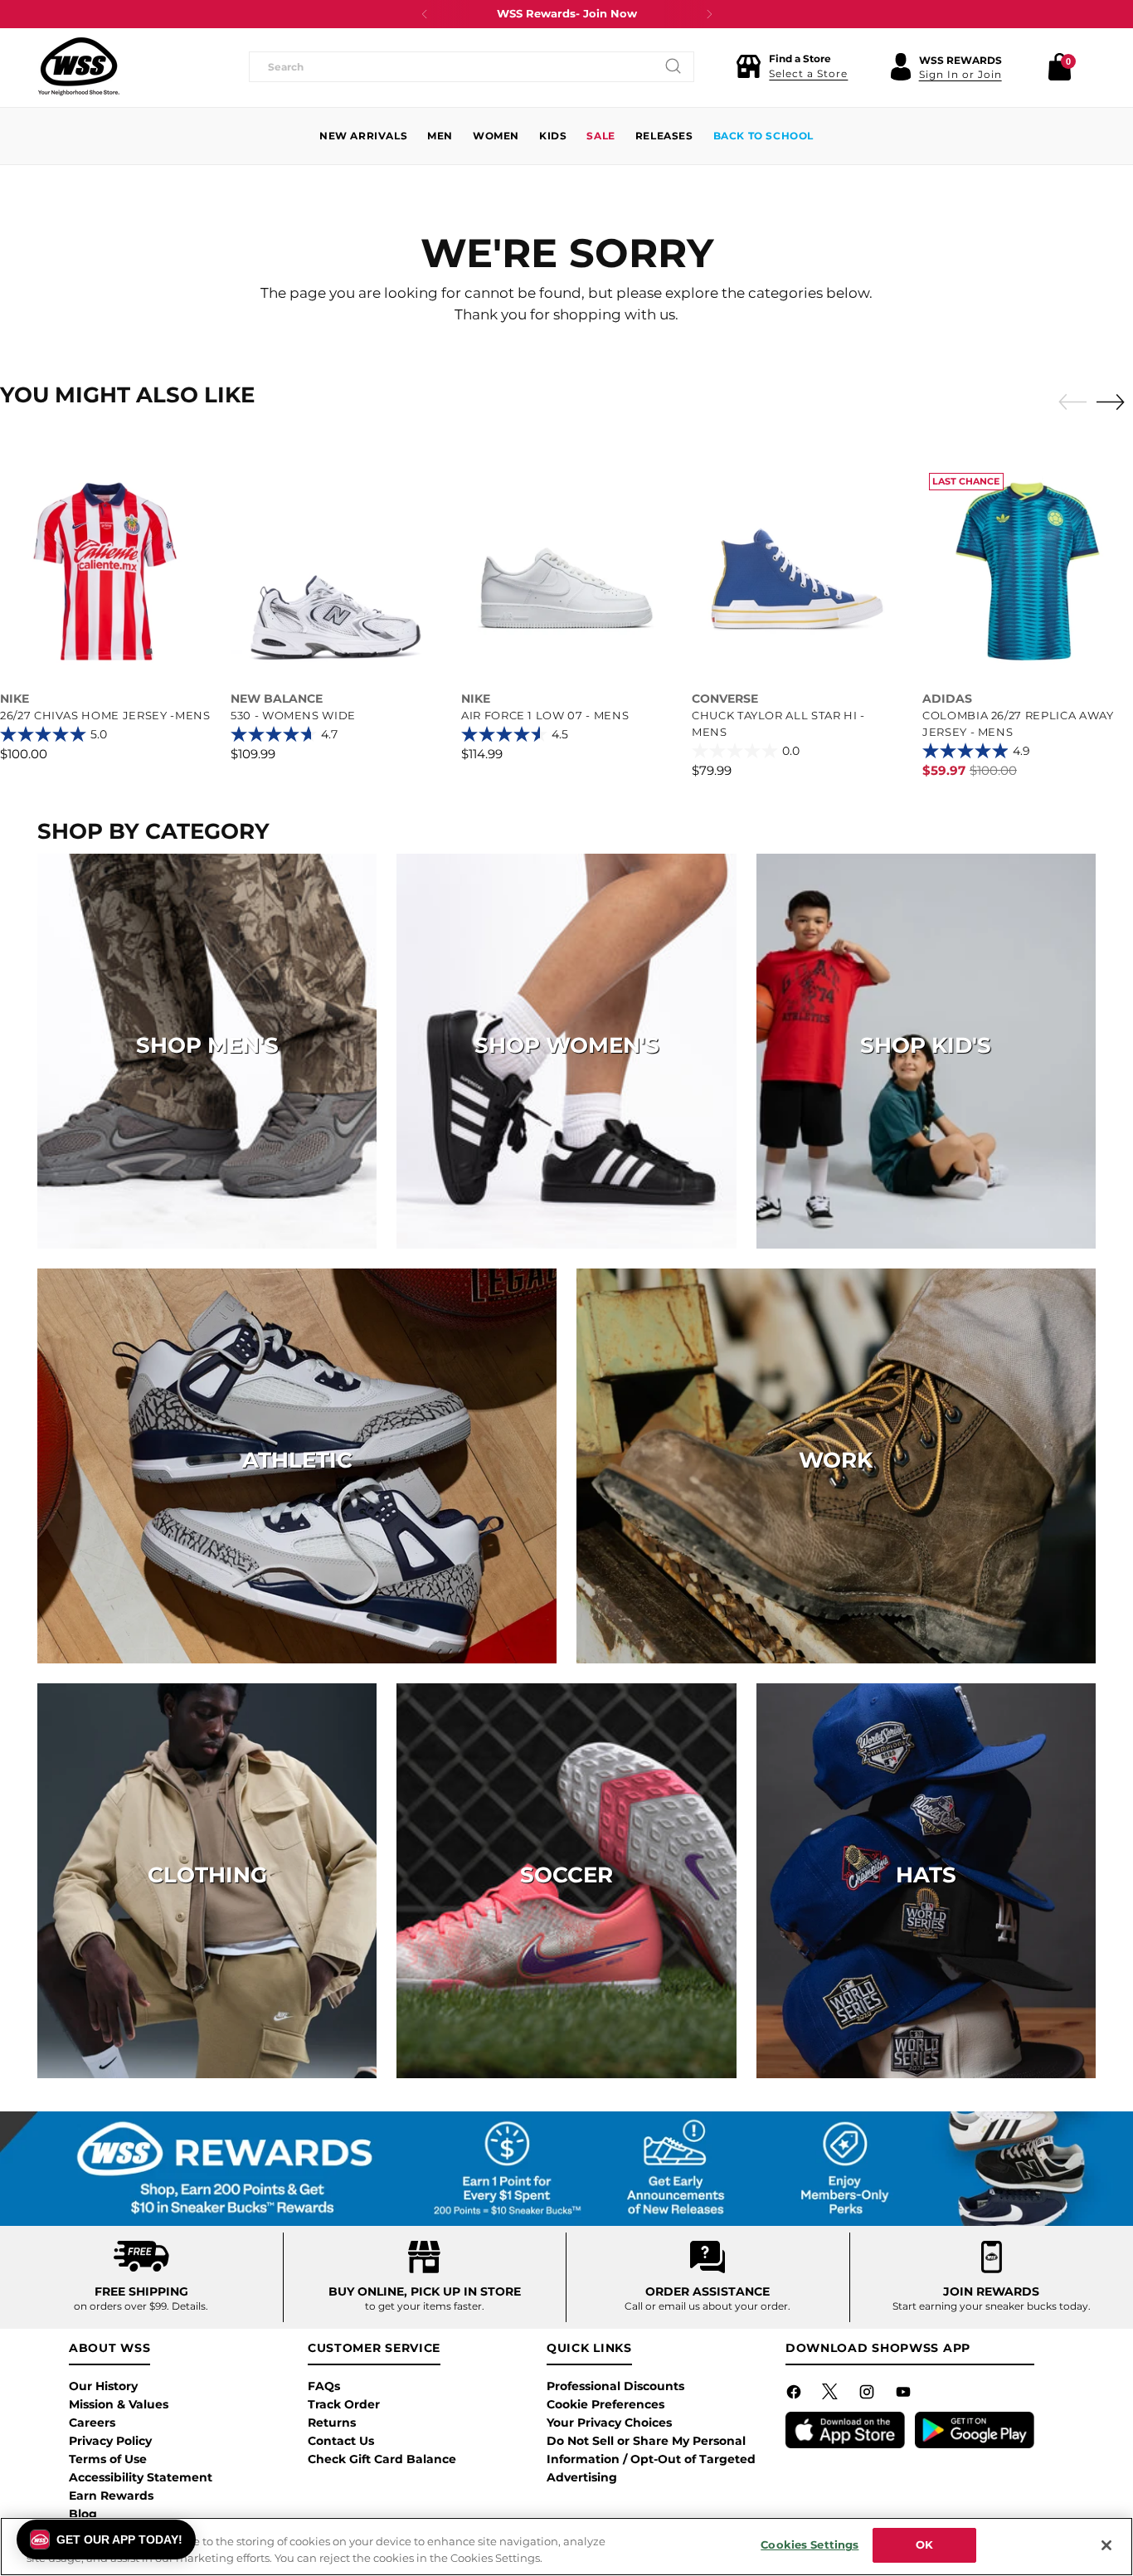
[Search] (673, 66)
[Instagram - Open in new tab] (868, 2395)
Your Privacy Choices (609, 2423)
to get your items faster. (425, 2306)
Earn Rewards (111, 2496)
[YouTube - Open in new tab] (905, 2395)
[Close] (1106, 2545)
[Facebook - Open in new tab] (795, 2395)
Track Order (344, 2404)
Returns (332, 2423)
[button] (792, 66)
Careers (92, 2423)
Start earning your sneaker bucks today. (992, 2306)
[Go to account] (901, 66)
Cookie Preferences (605, 2404)
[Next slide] (1115, 402)
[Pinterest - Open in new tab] (832, 2395)
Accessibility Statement (141, 2477)
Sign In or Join (960, 74)
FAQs (324, 2386)
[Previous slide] (1068, 402)
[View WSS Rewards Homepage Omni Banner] (566, 2169)
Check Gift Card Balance (382, 2459)
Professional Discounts (615, 2386)
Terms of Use (108, 2459)
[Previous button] (425, 14)
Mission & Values (119, 2404)
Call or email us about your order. (708, 2306)
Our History (103, 2386)
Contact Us (341, 2441)
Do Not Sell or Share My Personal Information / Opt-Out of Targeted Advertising (651, 2459)
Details (189, 2306)
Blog (83, 2514)
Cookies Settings (810, 2544)
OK (924, 2544)
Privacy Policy (110, 2441)
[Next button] (709, 14)
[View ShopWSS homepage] (79, 66)
